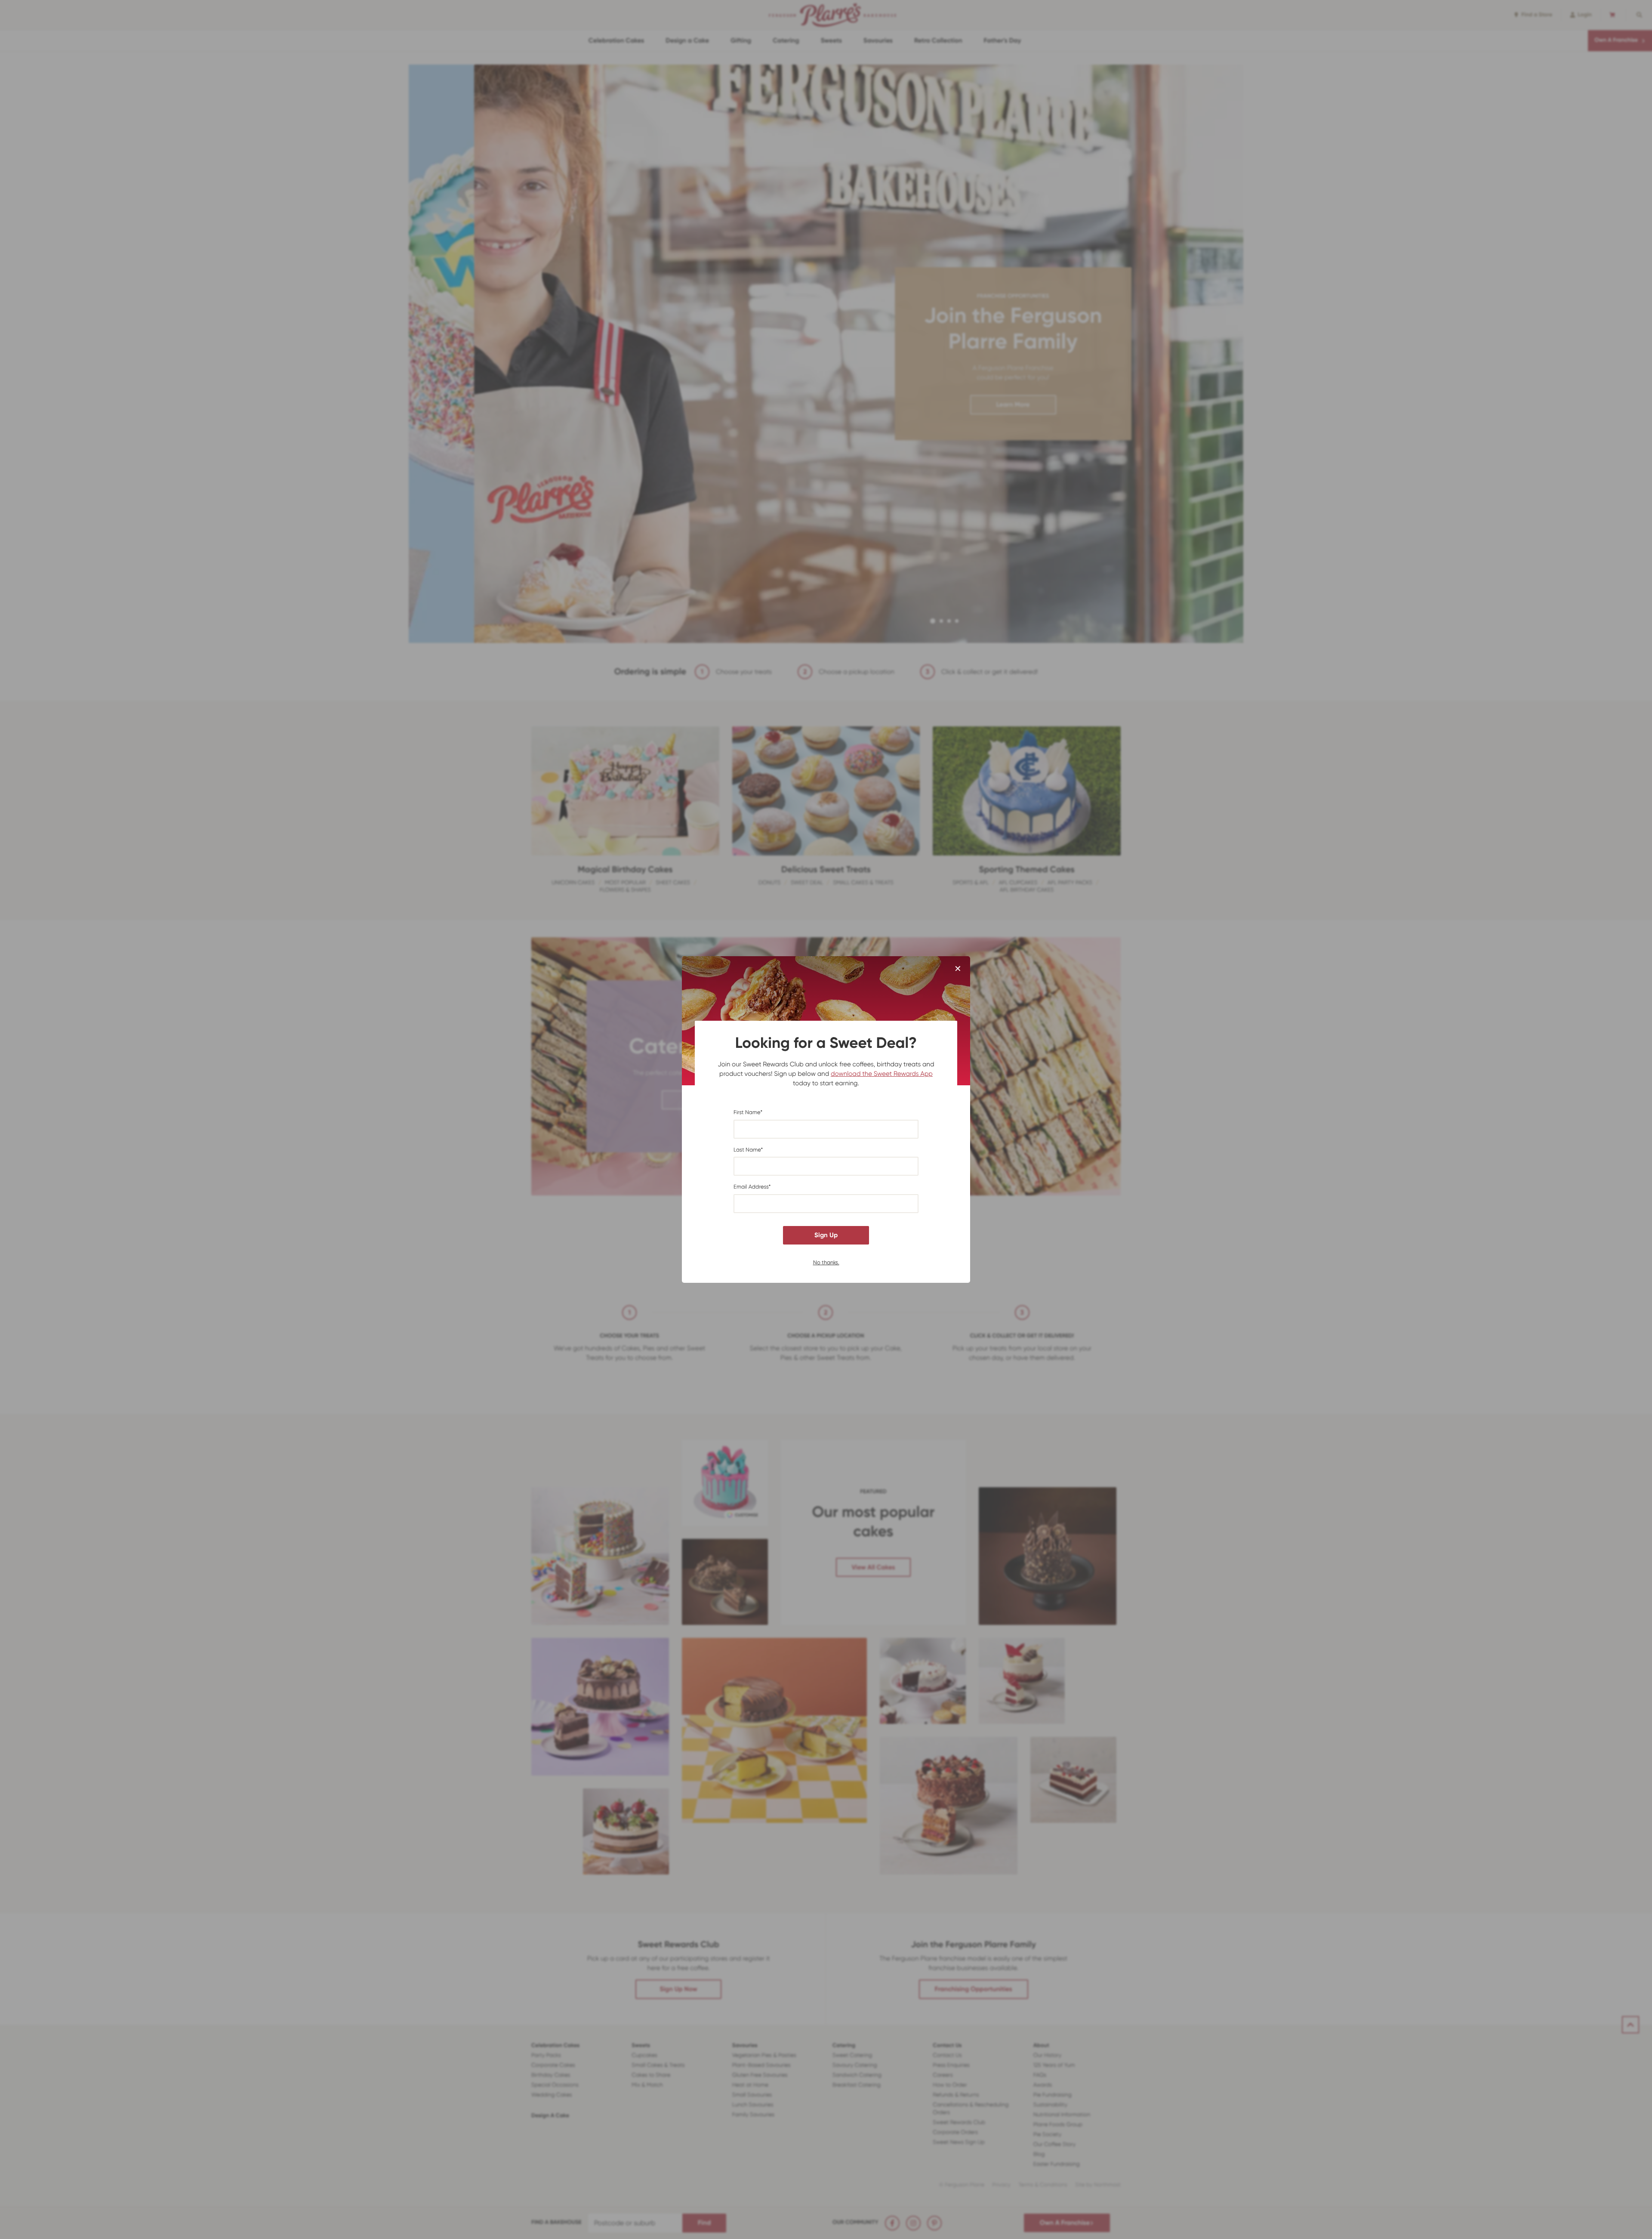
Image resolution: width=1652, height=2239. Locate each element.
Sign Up (826, 1235)
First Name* (748, 1113)
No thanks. (826, 1262)
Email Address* (752, 1187)
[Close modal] (958, 969)
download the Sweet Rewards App (882, 1074)
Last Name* (748, 1150)
